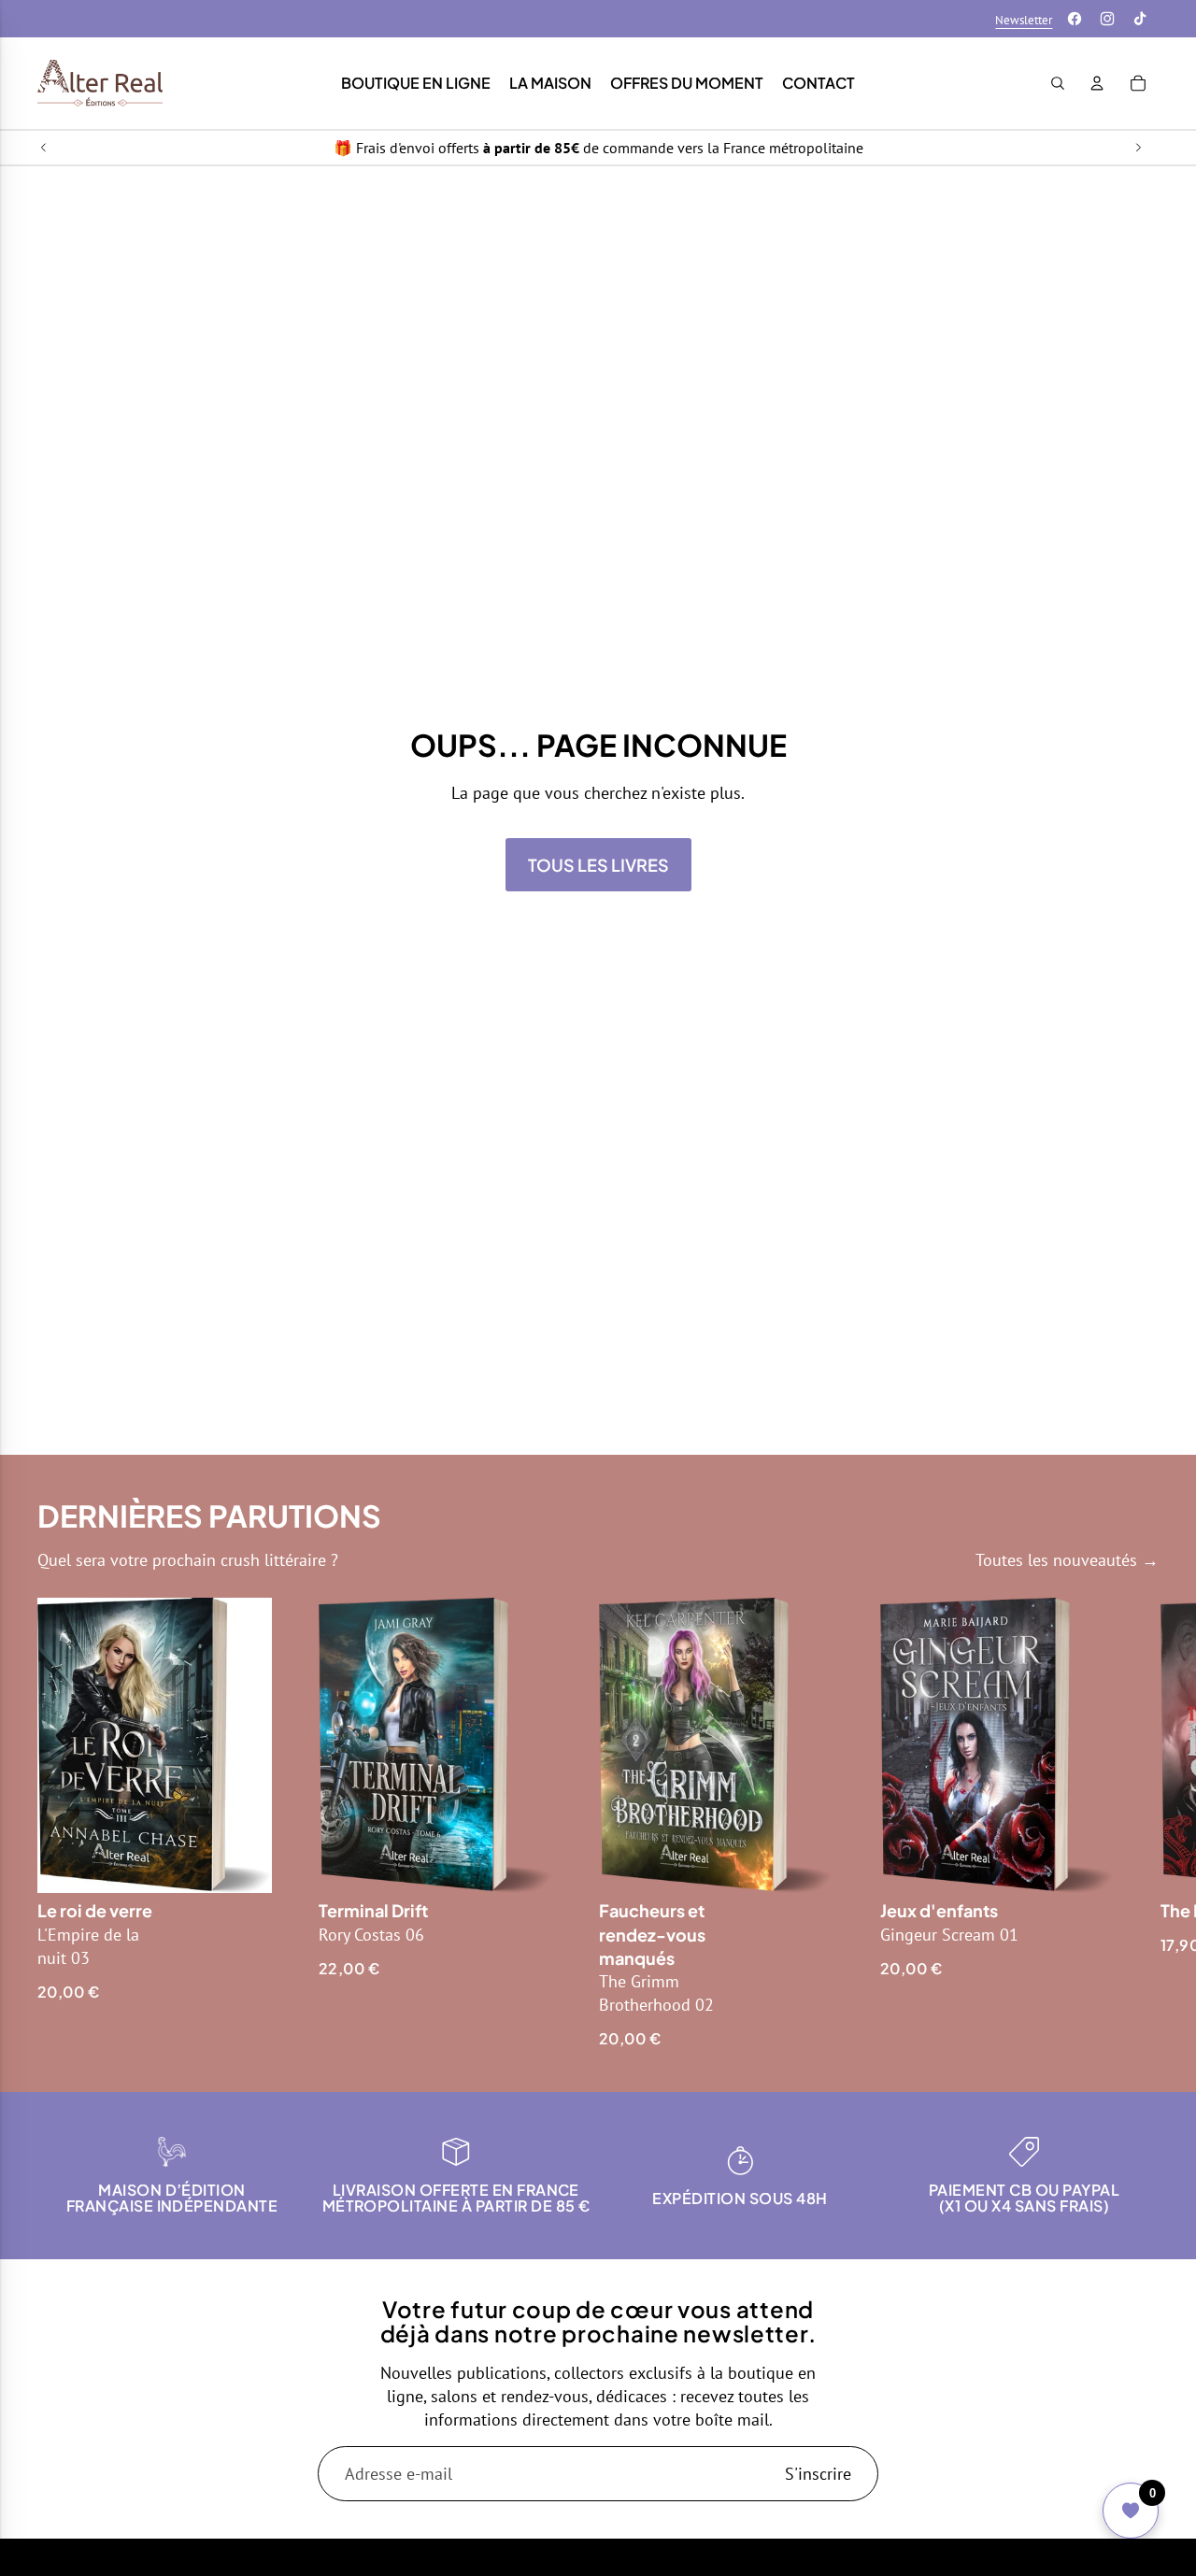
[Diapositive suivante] (1138, 148)
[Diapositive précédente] (44, 148)
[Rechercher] (1058, 83)
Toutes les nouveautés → (1067, 1560)
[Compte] (1097, 83)
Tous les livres (598, 865)
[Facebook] (1075, 19)
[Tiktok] (1140, 19)
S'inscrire (818, 2474)
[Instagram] (1107, 19)
